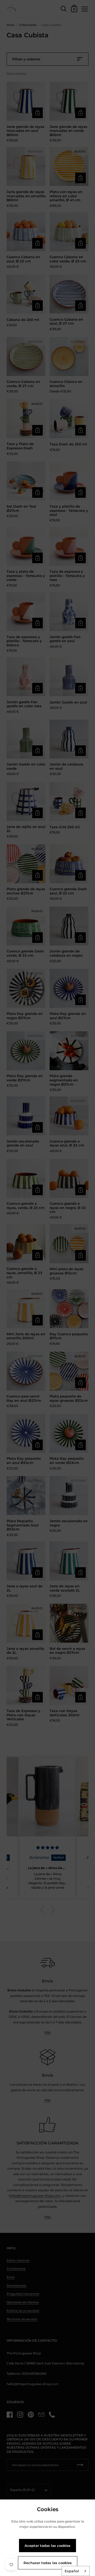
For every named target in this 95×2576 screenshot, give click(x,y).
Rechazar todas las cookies (48, 2563)
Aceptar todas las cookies (47, 2546)
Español (72, 2571)
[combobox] (76, 2571)
